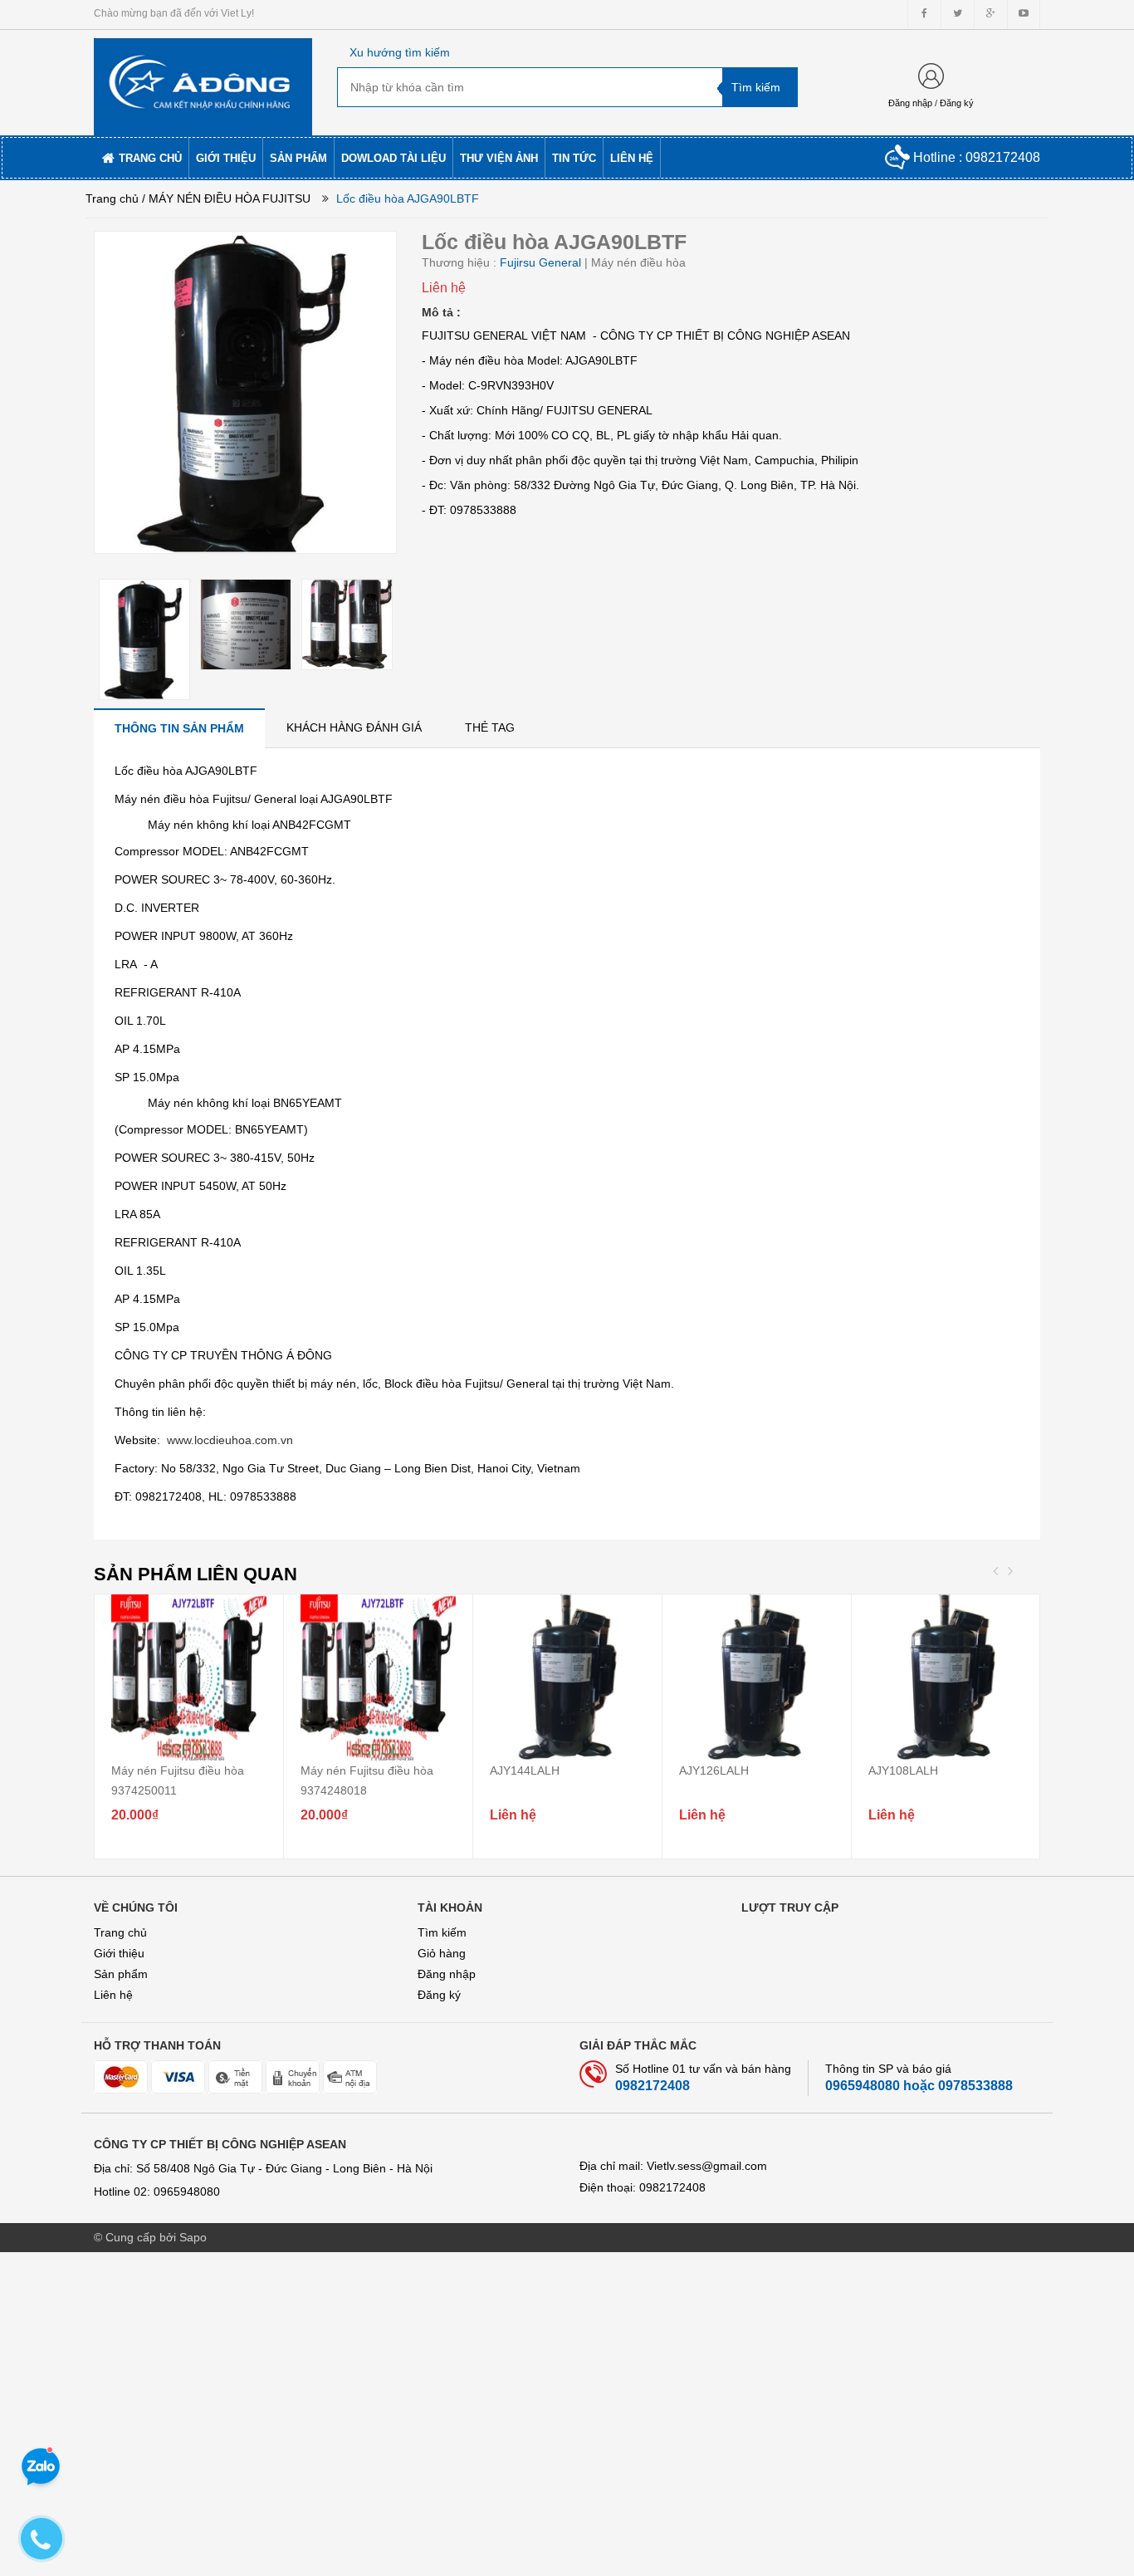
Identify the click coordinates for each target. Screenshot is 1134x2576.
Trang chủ (112, 198)
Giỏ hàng (442, 1953)
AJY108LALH (903, 1770)
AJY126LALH (714, 1770)
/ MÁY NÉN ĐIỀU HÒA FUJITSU (226, 198)
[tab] (179, 728)
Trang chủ (120, 1932)
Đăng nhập (910, 103)
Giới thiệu (119, 1953)
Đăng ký (957, 103)
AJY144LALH (525, 1770)
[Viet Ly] (203, 81)
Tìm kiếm (442, 1932)
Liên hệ (113, 1995)
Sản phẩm (121, 1974)
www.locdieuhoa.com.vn (230, 1440)
